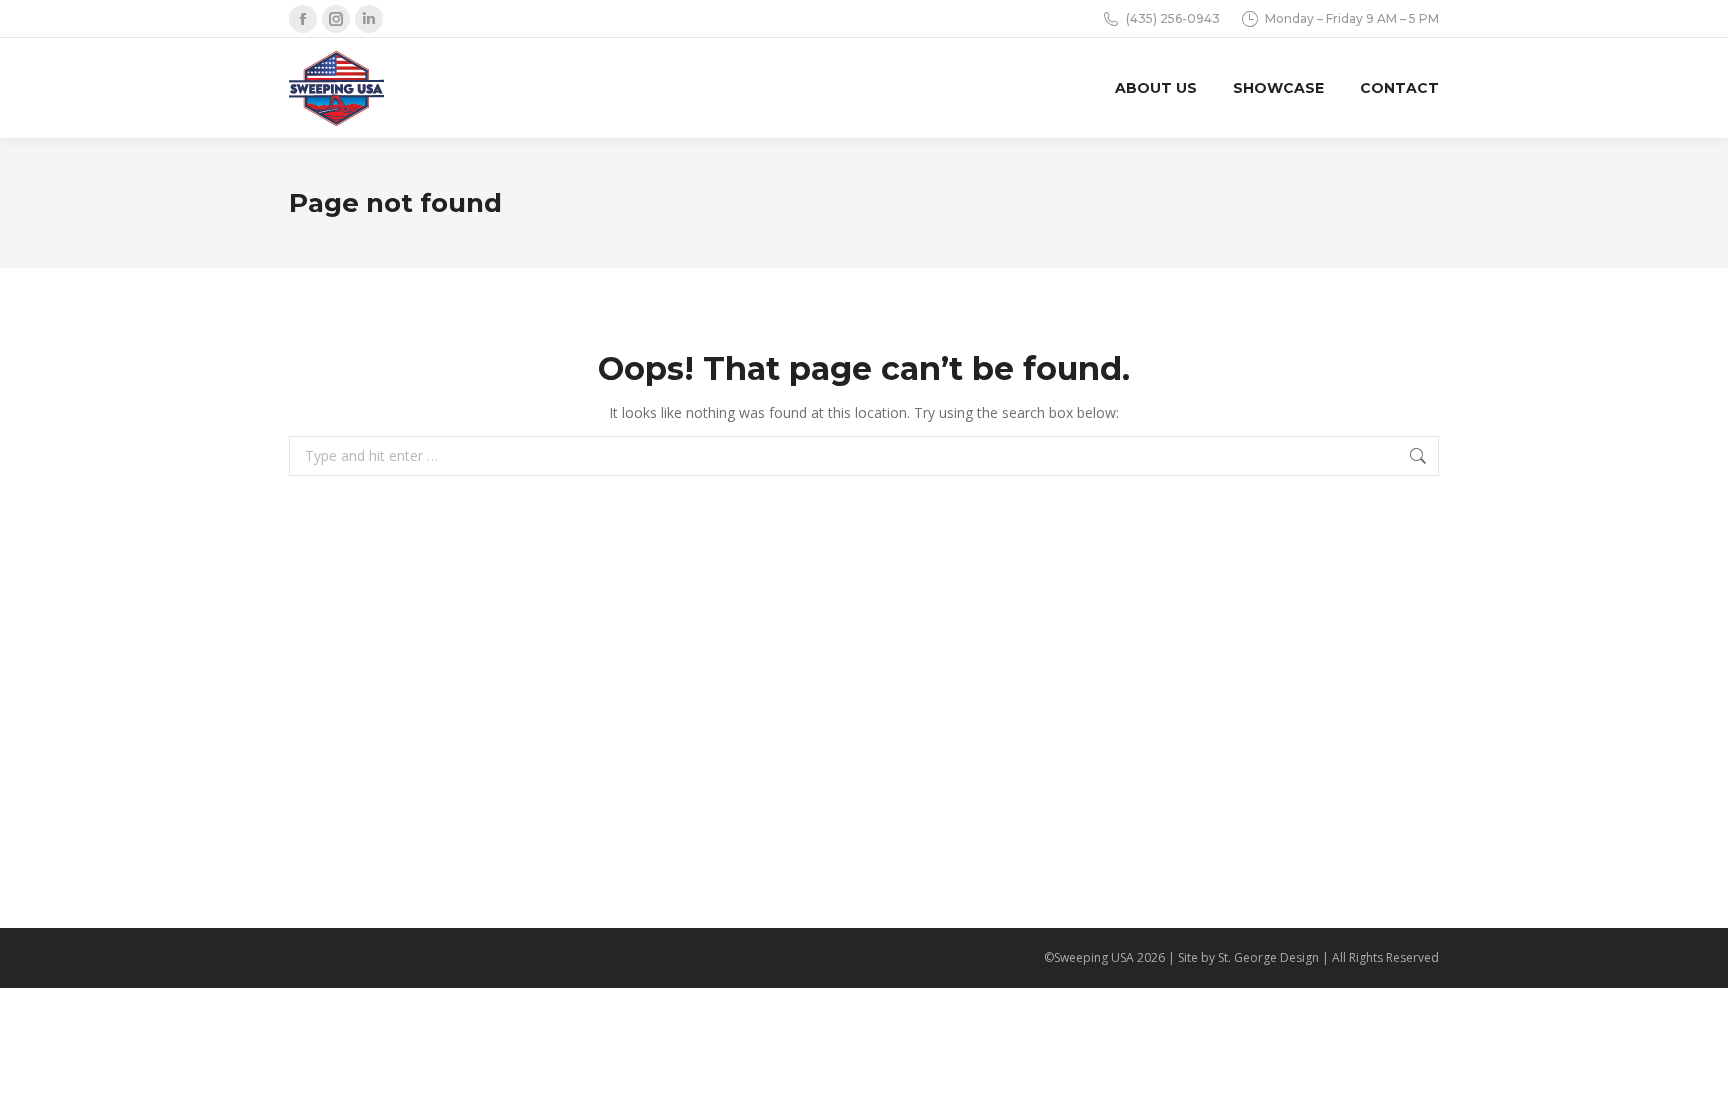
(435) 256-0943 (1173, 18)
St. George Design (1268, 957)
